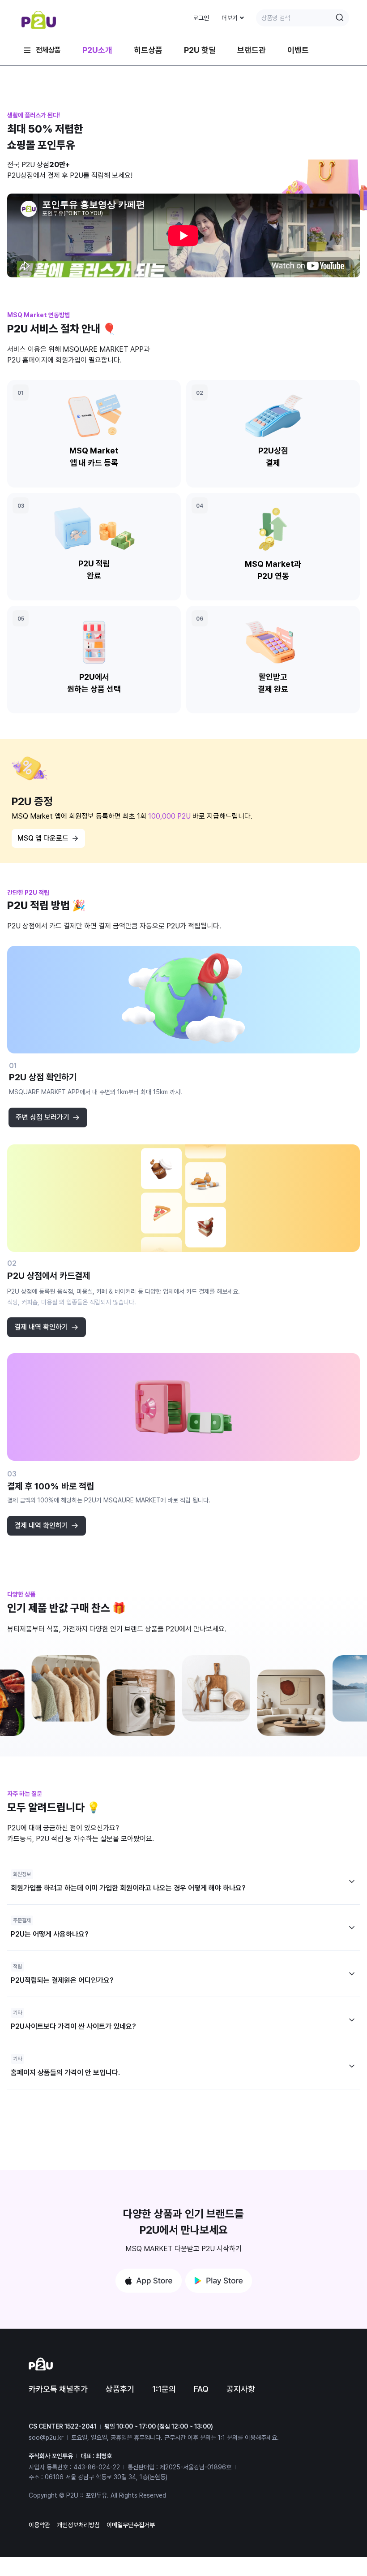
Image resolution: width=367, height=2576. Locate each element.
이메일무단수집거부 (131, 2525)
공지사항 (241, 2389)
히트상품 (148, 50)
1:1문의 (164, 2389)
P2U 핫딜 (200, 50)
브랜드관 (252, 50)
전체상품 (48, 50)
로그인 (201, 18)
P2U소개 (97, 50)
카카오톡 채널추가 (58, 2389)
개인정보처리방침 (78, 2525)
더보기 (230, 18)
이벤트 (298, 50)
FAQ (201, 2389)
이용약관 (39, 2525)
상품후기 (120, 2389)
